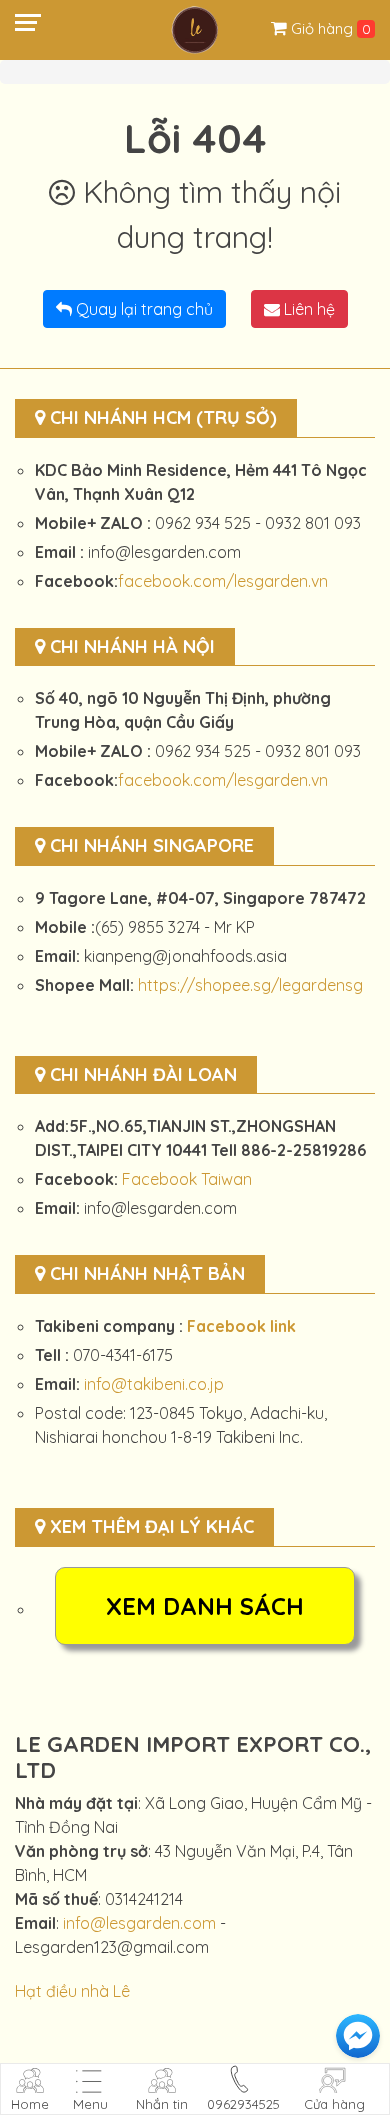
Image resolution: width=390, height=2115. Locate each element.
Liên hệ (307, 309)
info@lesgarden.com (139, 1923)
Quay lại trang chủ (142, 309)
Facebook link (241, 1326)
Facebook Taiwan (187, 1179)
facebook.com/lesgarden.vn (223, 581)
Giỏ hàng (324, 28)
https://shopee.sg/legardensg (250, 985)
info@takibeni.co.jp (154, 1384)
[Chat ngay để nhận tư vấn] (358, 2036)
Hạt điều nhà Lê (72, 1991)
